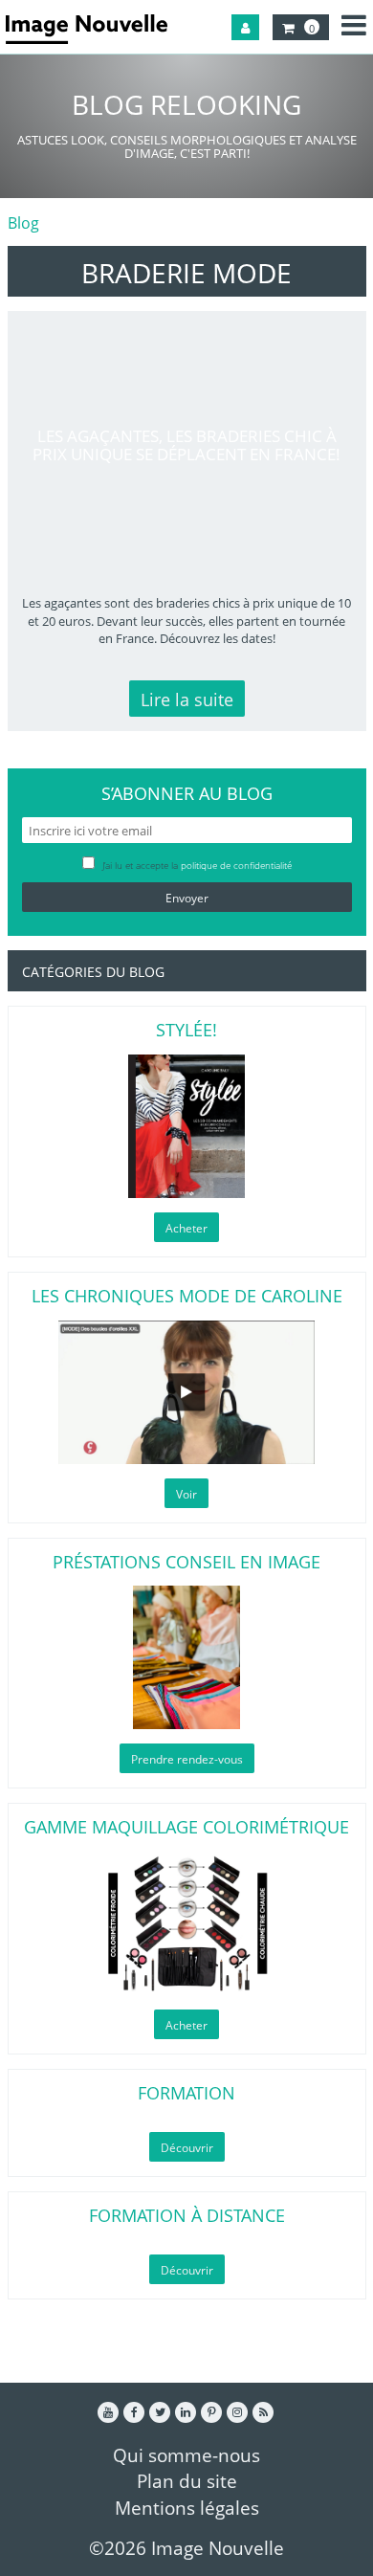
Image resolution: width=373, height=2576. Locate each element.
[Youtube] (108, 2412)
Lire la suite (187, 700)
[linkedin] (186, 2412)
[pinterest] (211, 2412)
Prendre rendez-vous (187, 1759)
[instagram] (237, 2412)
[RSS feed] (263, 2412)
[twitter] (160, 2412)
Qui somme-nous (186, 2455)
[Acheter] (187, 1126)
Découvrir (187, 2148)
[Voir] (187, 1392)
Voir (186, 1494)
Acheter (186, 1228)
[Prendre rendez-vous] (187, 1657)
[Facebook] (134, 2412)
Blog (23, 223)
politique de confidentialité (236, 865)
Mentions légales (187, 2508)
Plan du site (187, 2481)
